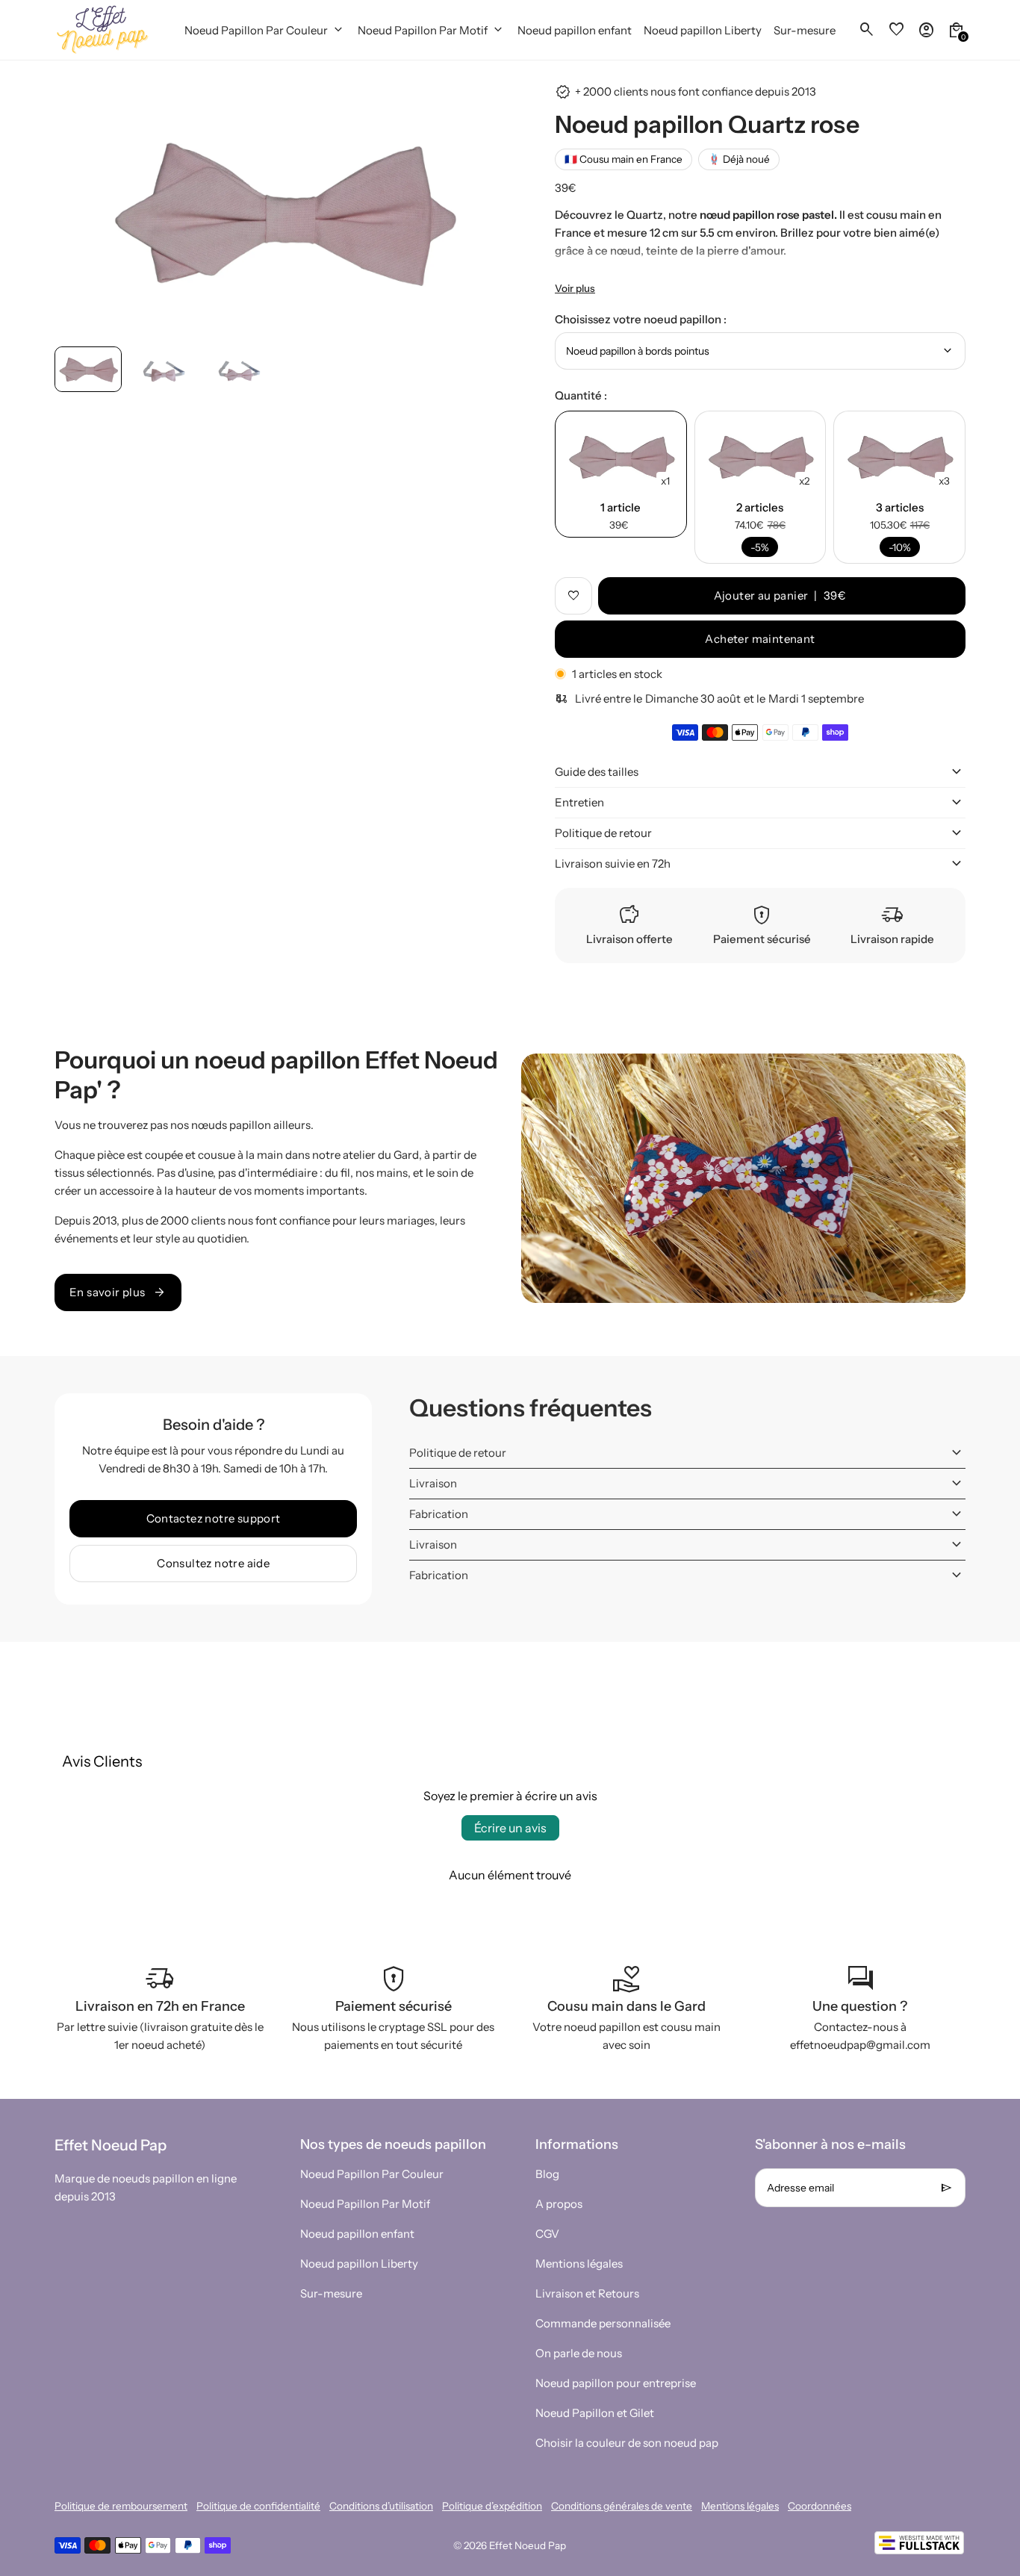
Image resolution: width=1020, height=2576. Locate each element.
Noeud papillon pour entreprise (616, 2383)
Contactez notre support (214, 1518)
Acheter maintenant (760, 639)
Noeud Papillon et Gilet (595, 2413)
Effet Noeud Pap (528, 2545)
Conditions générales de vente (622, 2506)
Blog (547, 2174)
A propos (559, 2204)
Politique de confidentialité (258, 2506)
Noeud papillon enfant (357, 2234)
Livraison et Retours (587, 2293)
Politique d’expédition (492, 2506)
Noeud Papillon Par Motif (365, 2204)
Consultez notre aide (213, 1563)
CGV (547, 2234)
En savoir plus (118, 1292)
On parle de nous (579, 2353)
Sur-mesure (331, 2293)
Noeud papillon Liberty (359, 2264)
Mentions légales (579, 2264)
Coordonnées (820, 2506)
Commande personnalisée (603, 2323)
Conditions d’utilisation (381, 2506)
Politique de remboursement (121, 2506)
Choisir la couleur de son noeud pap (627, 2443)
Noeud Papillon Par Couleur (372, 2174)
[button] (88, 369)
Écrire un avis (510, 1828)
